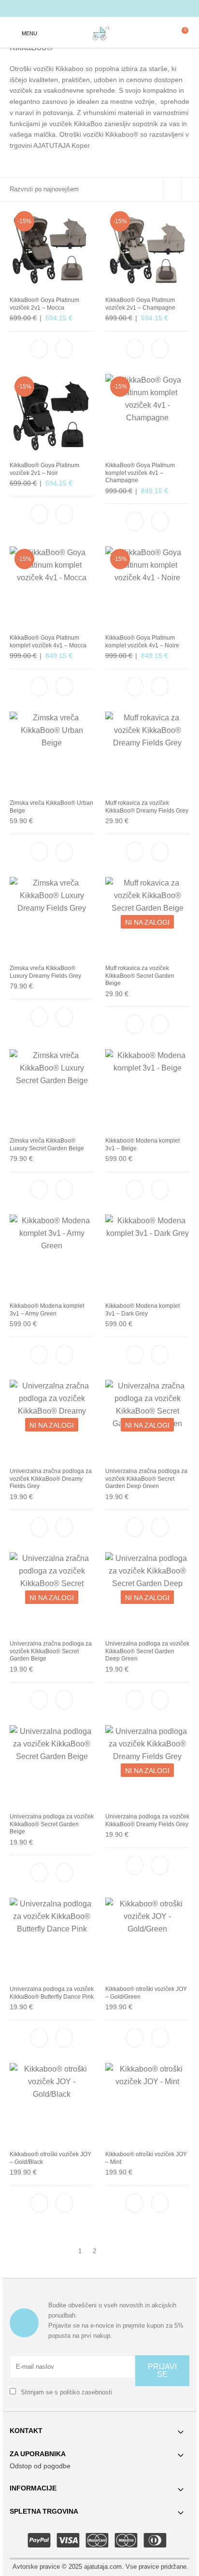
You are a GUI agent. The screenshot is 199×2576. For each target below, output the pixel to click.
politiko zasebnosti (86, 2392)
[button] (64, 349)
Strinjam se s (65, 2392)
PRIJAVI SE (162, 2370)
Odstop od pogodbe (40, 2466)
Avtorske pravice (36, 2567)
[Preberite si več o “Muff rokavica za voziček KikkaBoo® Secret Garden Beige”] (160, 1024)
